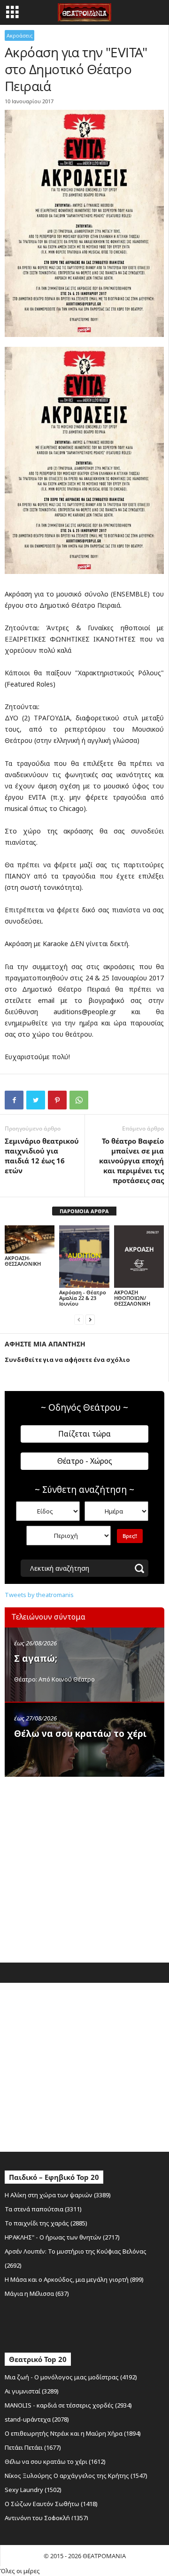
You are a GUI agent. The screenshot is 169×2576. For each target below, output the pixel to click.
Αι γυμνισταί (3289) (32, 2391)
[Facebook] (14, 1100)
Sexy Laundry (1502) (33, 2490)
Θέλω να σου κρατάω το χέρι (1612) (55, 2461)
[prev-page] (79, 1319)
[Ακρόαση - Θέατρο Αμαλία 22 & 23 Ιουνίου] (84, 1257)
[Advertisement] (84, 1867)
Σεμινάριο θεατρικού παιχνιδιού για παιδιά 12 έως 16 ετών (42, 1156)
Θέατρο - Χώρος (85, 1461)
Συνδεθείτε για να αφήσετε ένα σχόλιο (67, 1360)
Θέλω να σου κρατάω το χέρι (80, 1734)
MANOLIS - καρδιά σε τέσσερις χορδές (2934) (68, 2405)
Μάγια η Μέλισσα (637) (37, 2293)
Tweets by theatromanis (39, 1595)
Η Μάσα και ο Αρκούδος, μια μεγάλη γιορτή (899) (74, 2279)
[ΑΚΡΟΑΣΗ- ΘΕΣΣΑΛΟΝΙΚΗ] (30, 1239)
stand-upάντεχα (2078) (37, 2419)
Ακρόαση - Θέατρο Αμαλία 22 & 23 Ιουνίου (83, 1298)
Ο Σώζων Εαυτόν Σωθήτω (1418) (51, 2504)
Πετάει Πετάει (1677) (33, 2447)
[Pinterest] (57, 1100)
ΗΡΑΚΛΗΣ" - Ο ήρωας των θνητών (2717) (62, 2237)
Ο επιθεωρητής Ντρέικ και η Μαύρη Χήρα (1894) (73, 2433)
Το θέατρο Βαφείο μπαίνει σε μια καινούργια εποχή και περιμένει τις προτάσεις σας (131, 1161)
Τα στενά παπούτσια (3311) (43, 2209)
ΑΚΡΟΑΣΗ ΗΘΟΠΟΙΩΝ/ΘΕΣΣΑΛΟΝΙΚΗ (132, 1298)
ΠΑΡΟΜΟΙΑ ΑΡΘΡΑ (84, 1211)
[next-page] (90, 1319)
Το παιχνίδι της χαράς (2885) (46, 2223)
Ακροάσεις (19, 35)
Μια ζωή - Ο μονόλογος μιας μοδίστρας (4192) (71, 2377)
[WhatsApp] (79, 1100)
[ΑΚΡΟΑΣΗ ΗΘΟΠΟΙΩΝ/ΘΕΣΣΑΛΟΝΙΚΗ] (139, 1257)
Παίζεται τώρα (84, 1434)
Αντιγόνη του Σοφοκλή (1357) (46, 2518)
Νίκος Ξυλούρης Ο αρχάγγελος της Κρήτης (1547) (76, 2476)
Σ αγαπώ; (36, 1659)
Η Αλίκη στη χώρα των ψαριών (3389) (58, 2195)
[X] (36, 1100)
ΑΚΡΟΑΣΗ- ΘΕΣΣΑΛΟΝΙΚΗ (23, 1261)
